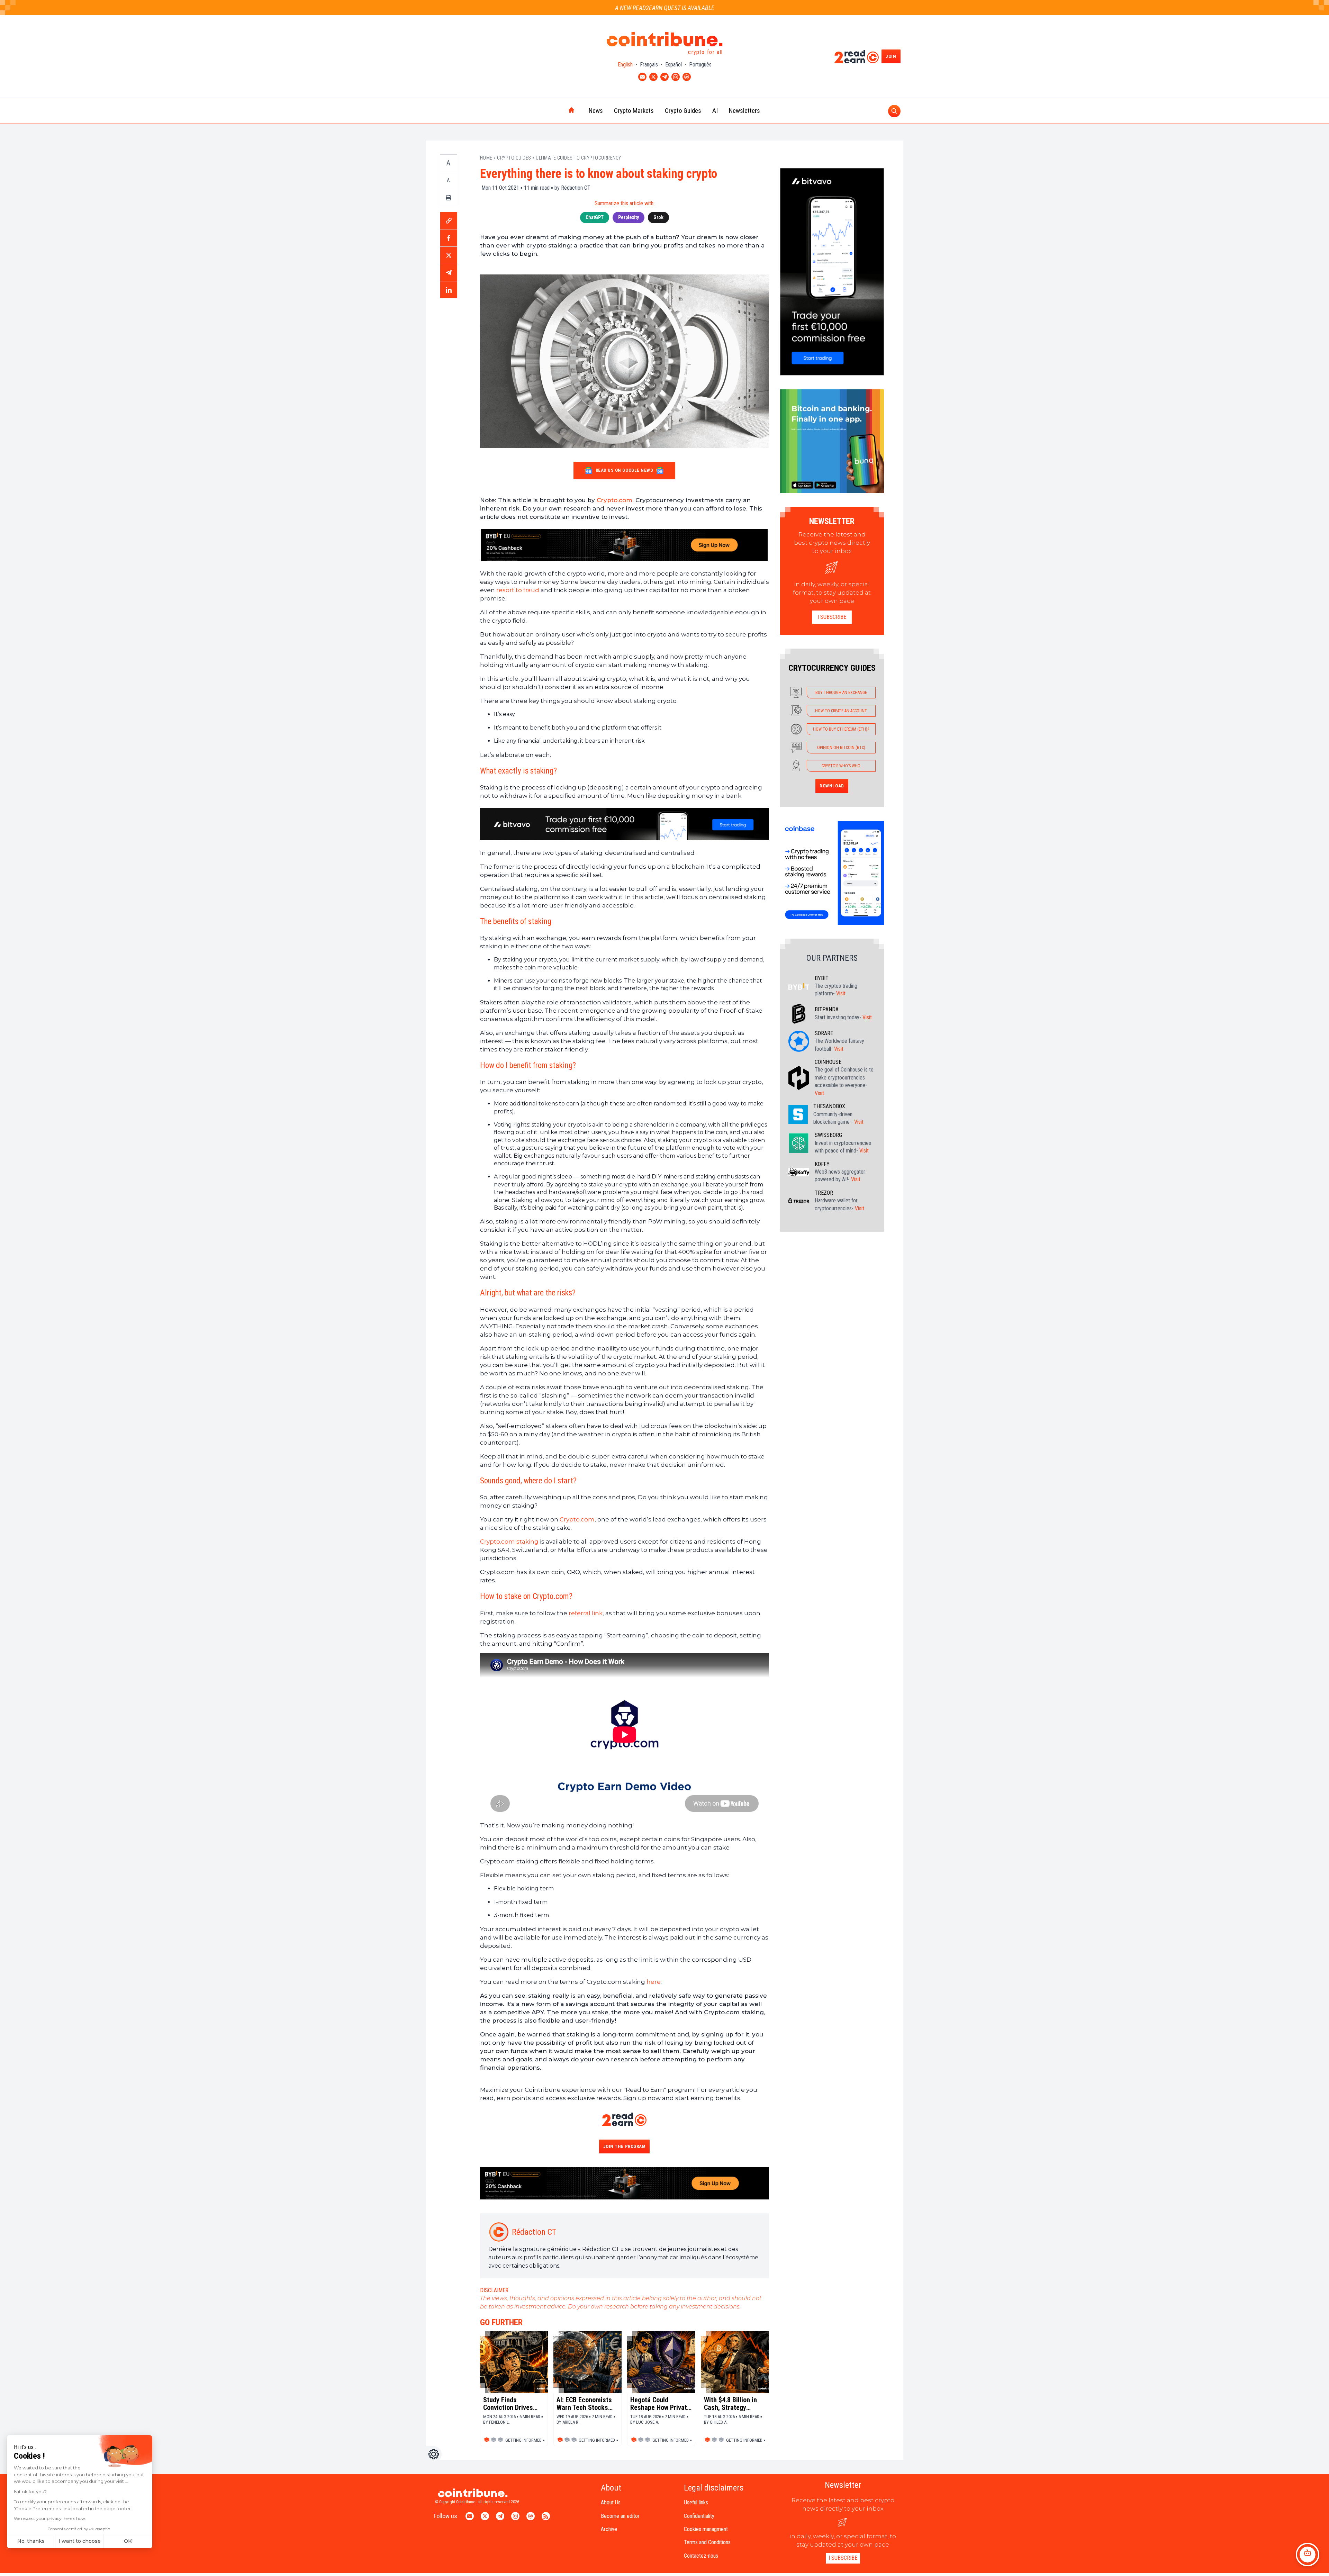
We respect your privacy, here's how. (50, 2518)
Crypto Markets (634, 111)
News (596, 111)
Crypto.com (614, 500)
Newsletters (744, 111)
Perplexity (629, 217)
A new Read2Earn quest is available (665, 8)
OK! (128, 2541)
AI (715, 111)
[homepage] (557, 111)
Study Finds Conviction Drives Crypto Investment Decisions (509, 2404)
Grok (658, 217)
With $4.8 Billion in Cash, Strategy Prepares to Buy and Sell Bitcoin (733, 2404)
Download (832, 786)
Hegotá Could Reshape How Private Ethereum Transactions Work (660, 2404)
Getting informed (523, 2440)
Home (486, 158)
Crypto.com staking (509, 1542)
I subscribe (832, 617)
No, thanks (31, 2541)
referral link (586, 1613)
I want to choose (80, 2541)
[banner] (625, 545)
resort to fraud (518, 590)
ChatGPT (595, 217)
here (654, 1982)
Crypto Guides (683, 111)
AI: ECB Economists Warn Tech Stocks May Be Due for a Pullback (584, 2404)
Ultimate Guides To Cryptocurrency (578, 158)
